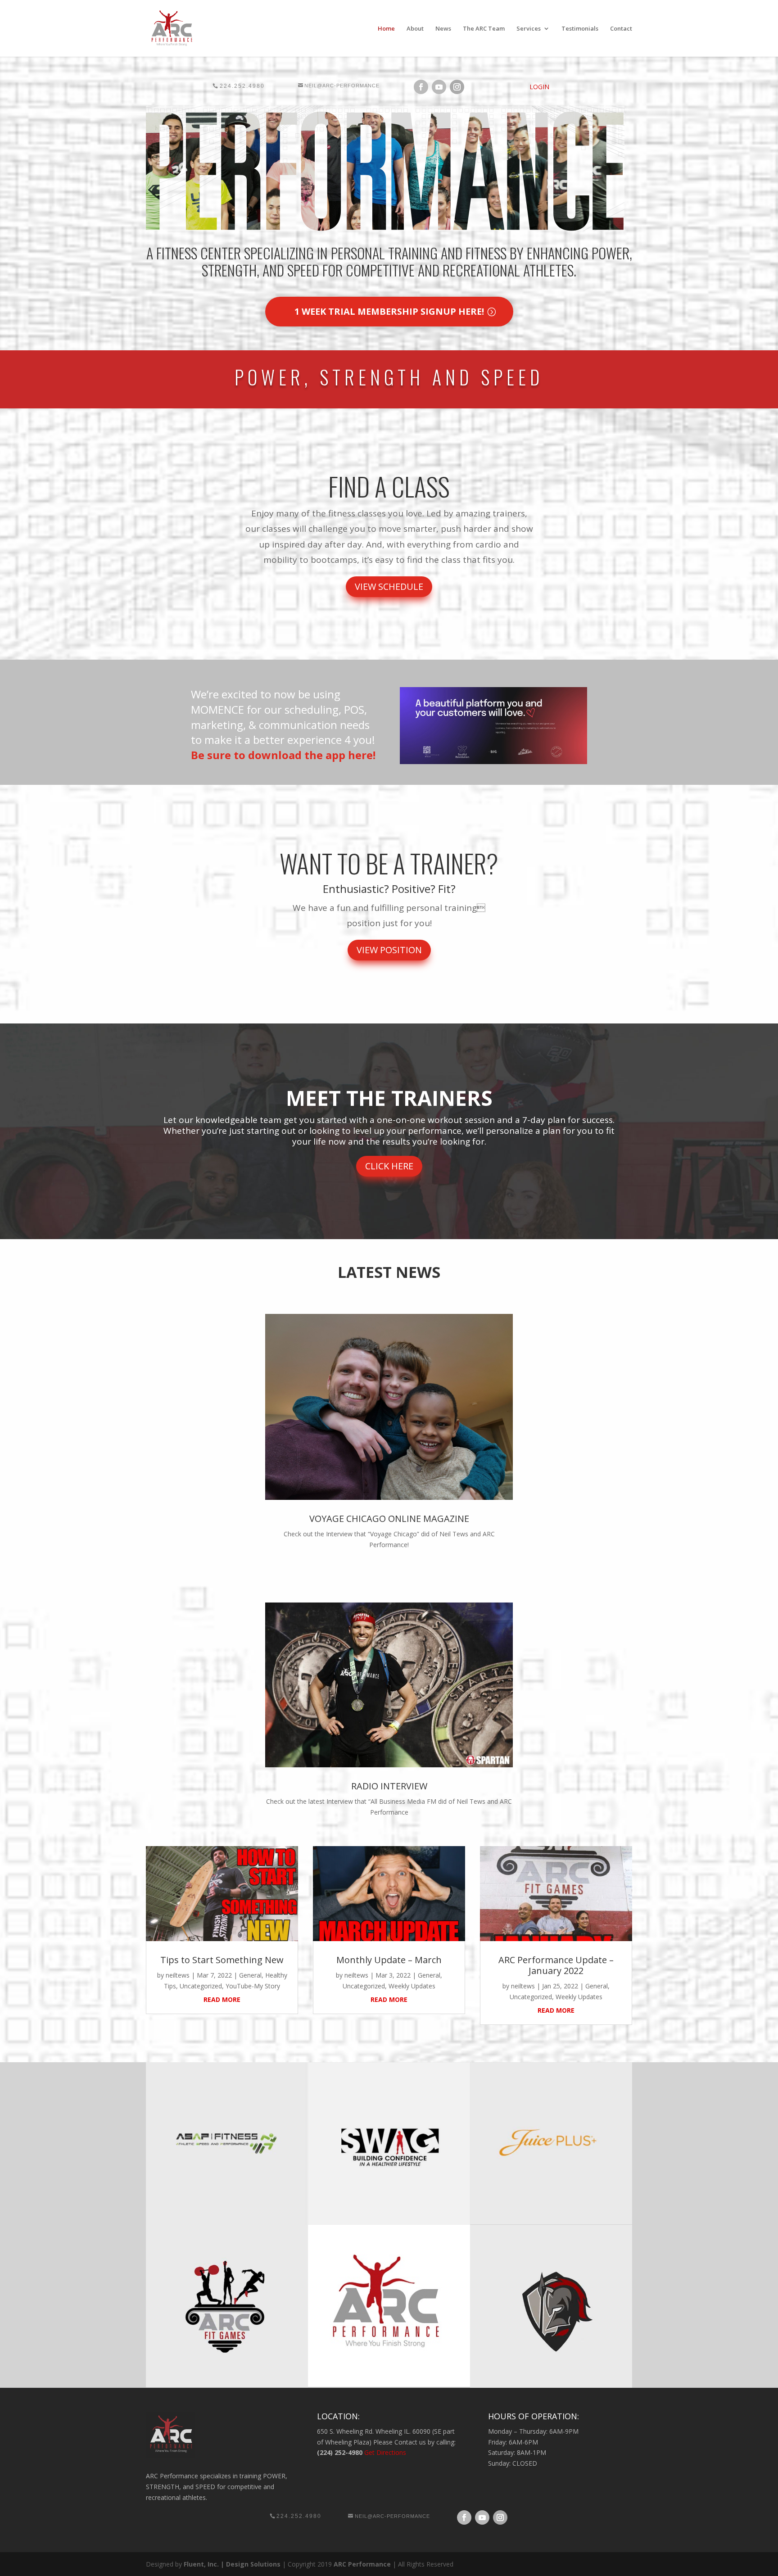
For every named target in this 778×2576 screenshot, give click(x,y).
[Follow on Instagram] (457, 87)
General (250, 1975)
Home (386, 29)
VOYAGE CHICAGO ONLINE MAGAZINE (389, 1519)
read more (222, 1999)
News (443, 29)
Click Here (389, 1166)
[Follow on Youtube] (439, 87)
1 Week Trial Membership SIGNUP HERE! (389, 311)
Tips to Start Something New (222, 1960)
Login (539, 87)
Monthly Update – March (389, 1960)
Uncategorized (201, 1986)
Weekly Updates (412, 1986)
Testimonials (580, 29)
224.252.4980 (242, 86)
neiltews (178, 1975)
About (415, 29)
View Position (389, 950)
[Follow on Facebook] (421, 87)
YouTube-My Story (253, 1986)
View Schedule (389, 586)
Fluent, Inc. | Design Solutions (232, 2564)
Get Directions (385, 2452)
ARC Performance (362, 2564)
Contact (621, 29)
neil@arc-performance (342, 86)
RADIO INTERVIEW (389, 1786)
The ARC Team (484, 29)
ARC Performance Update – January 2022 (556, 1965)
